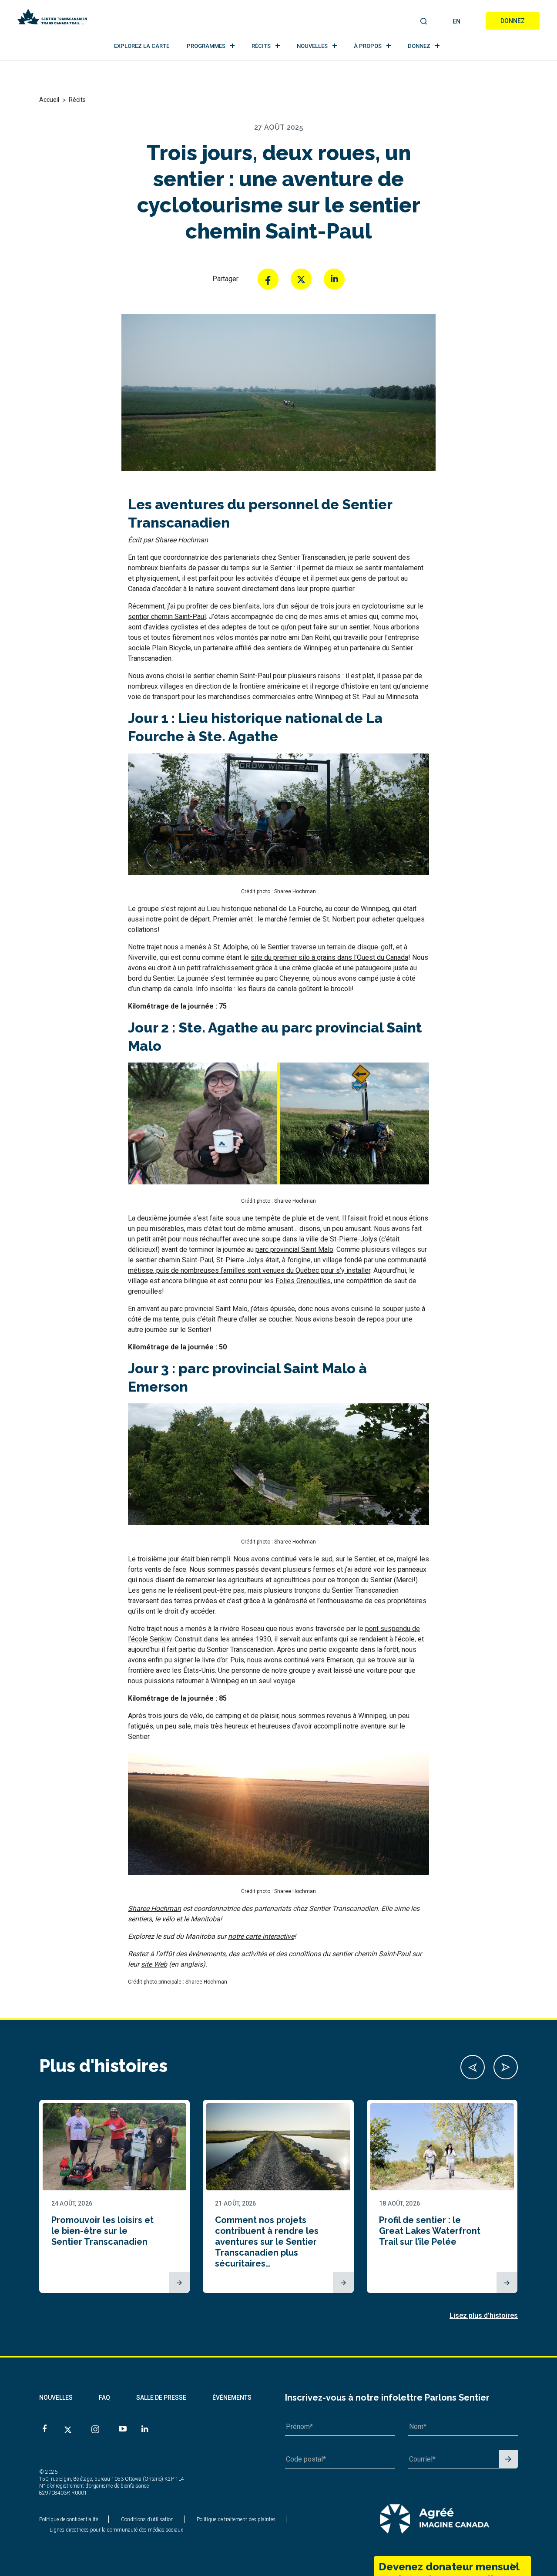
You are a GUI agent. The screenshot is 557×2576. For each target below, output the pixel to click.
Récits (261, 46)
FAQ (104, 2398)
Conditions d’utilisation (147, 2519)
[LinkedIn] (334, 279)
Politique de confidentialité (69, 2519)
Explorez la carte (142, 46)
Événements (232, 2398)
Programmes (206, 46)
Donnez (513, 21)
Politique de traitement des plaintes (236, 2519)
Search (424, 22)
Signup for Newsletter (508, 2460)
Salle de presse (161, 2398)
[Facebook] (268, 279)
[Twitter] (301, 279)
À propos (368, 46)
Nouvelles (312, 46)
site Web (154, 1964)
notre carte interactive (261, 1936)
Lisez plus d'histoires (484, 2315)
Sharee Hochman (154, 1908)
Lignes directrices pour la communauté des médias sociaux (116, 2530)
